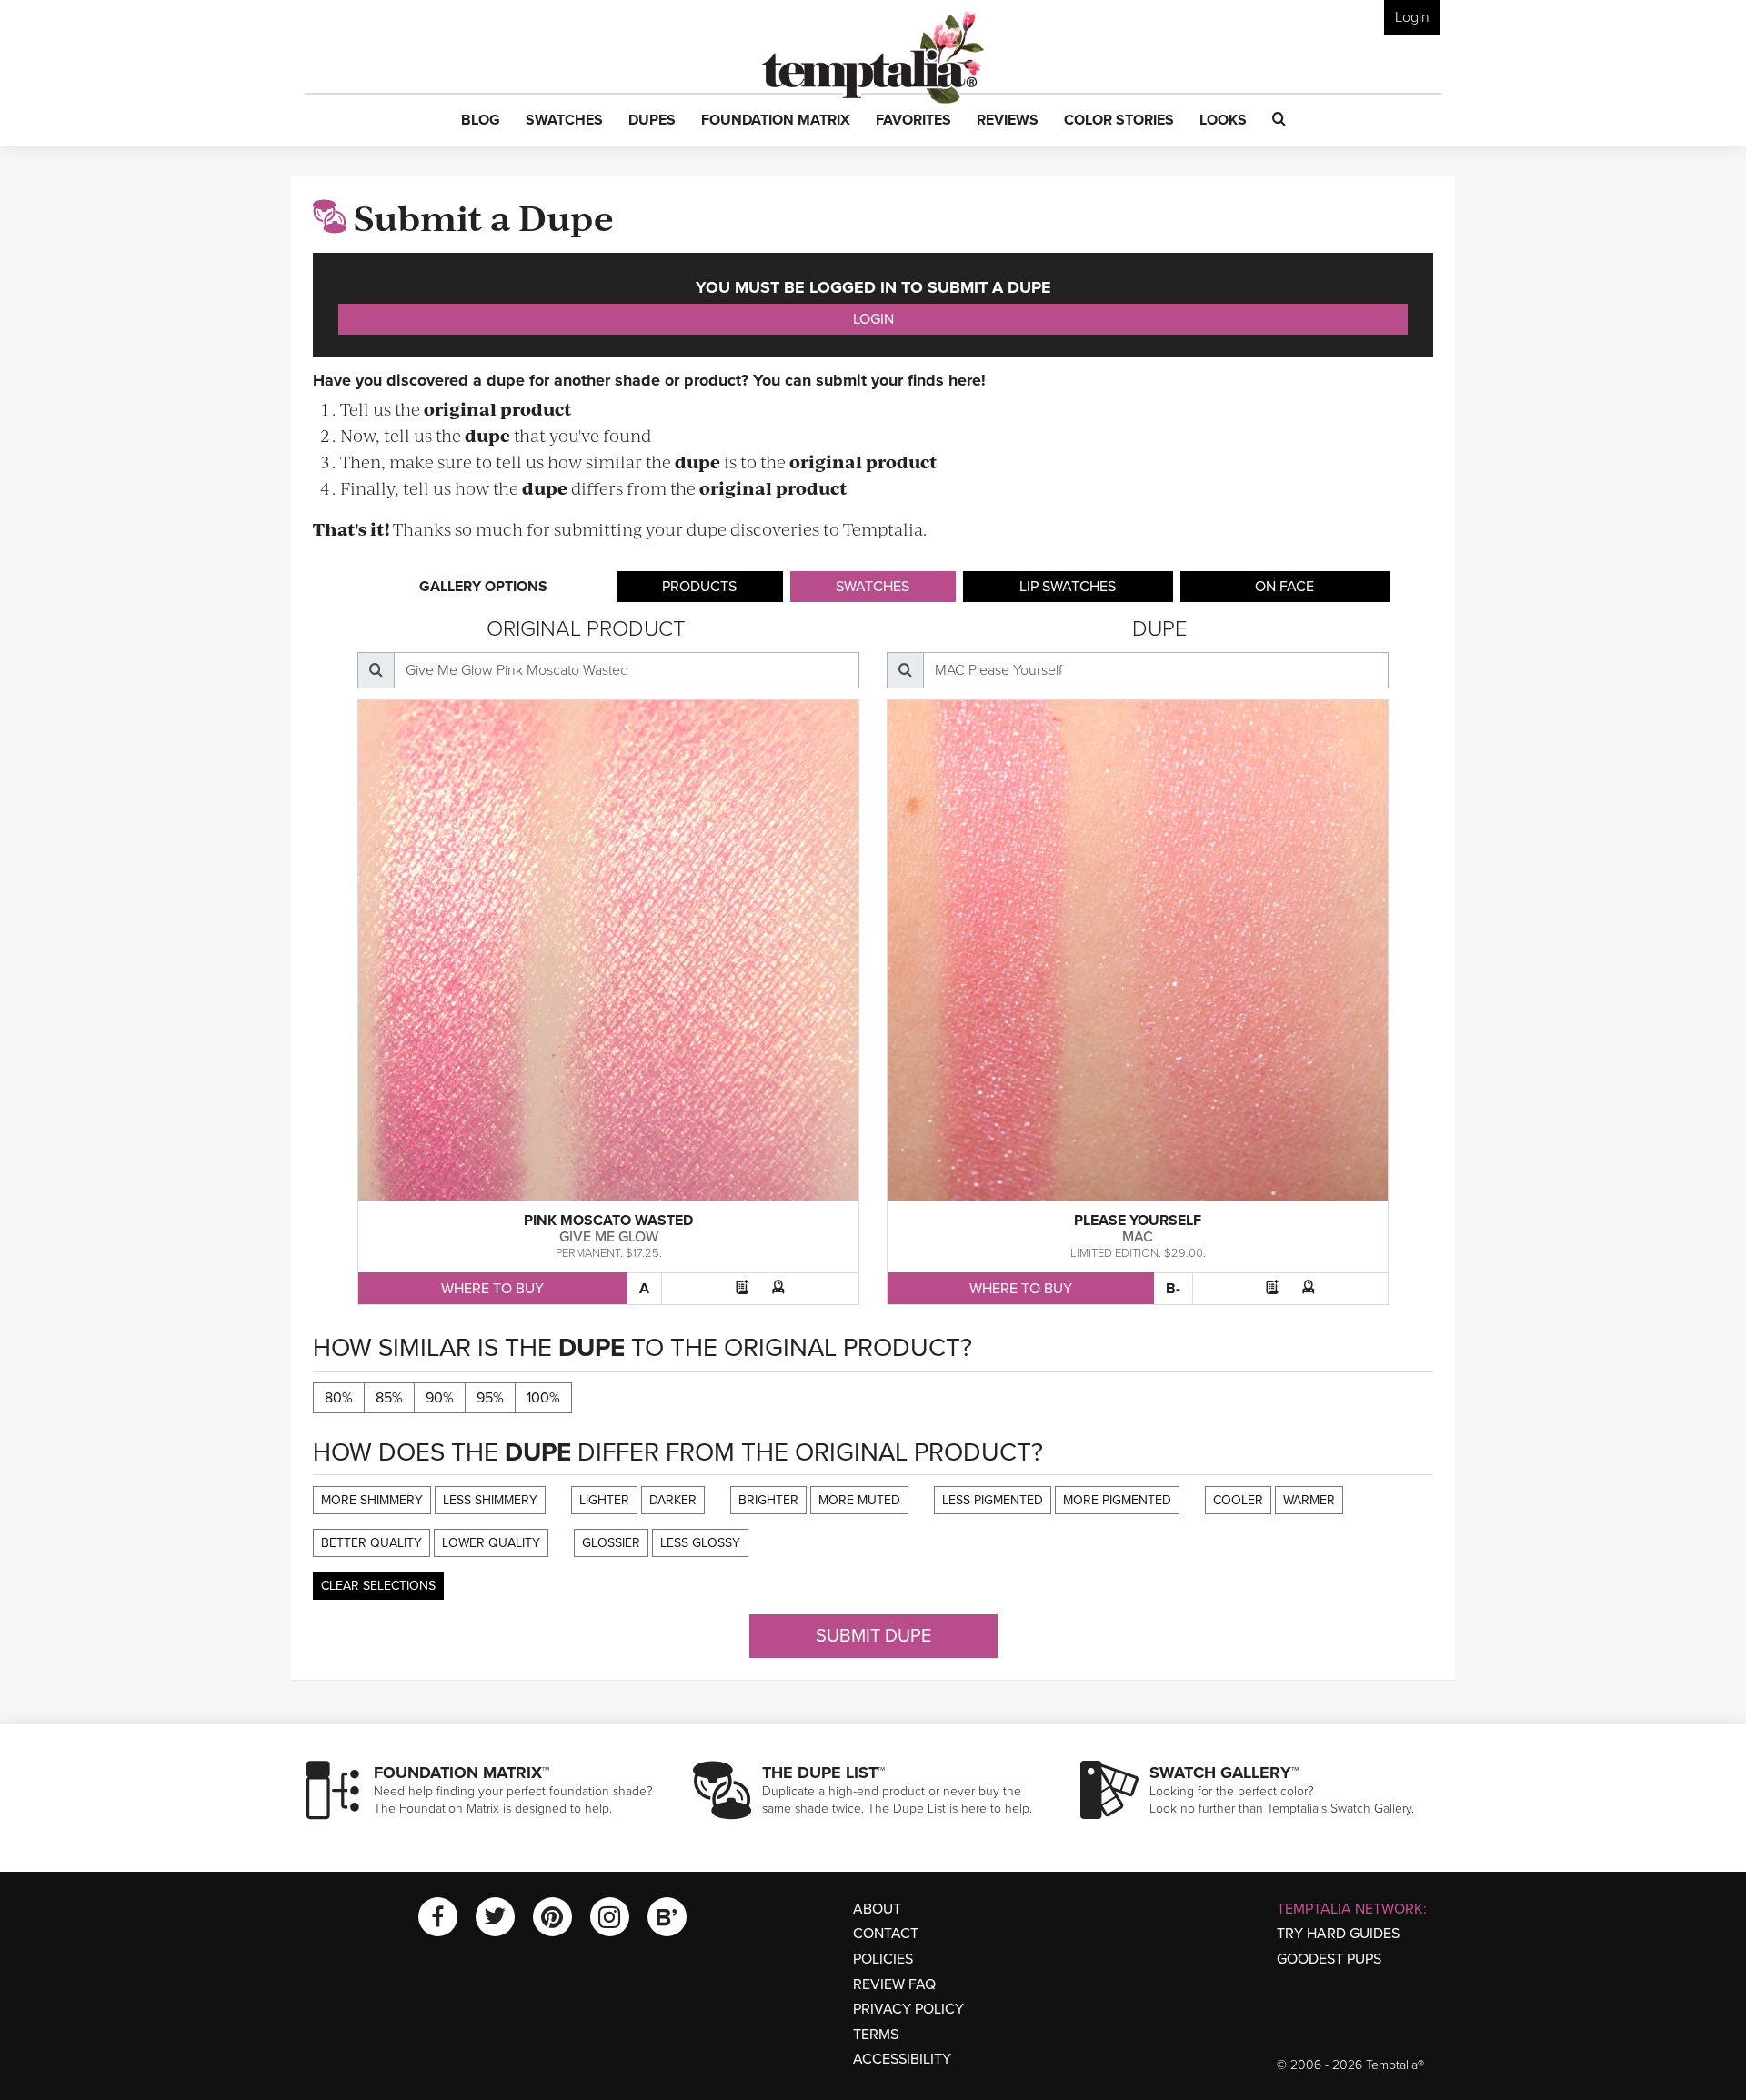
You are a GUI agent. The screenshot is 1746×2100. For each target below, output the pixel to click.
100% (543, 1398)
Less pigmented (993, 1500)
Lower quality (491, 1543)
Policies (883, 1959)
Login (1412, 17)
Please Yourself (1138, 1221)
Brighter (768, 1500)
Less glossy (700, 1543)
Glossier (611, 1543)
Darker (673, 1500)
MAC (1138, 1237)
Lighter (604, 1500)
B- (1173, 1289)
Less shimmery (490, 1500)
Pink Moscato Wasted (608, 1221)
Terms (876, 2035)
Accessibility (902, 2059)
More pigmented (1117, 1500)
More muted (859, 1500)
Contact (886, 1934)
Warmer (1309, 1500)
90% (440, 1398)
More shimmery (372, 1500)
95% (490, 1398)
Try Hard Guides (1338, 1934)
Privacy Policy (908, 2009)
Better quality (371, 1543)
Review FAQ (894, 1984)
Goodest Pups (1329, 1959)
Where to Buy (492, 1289)
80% (339, 1398)
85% (389, 1398)
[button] (481, 121)
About (877, 1909)
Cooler (1238, 1500)
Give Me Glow (609, 1237)
